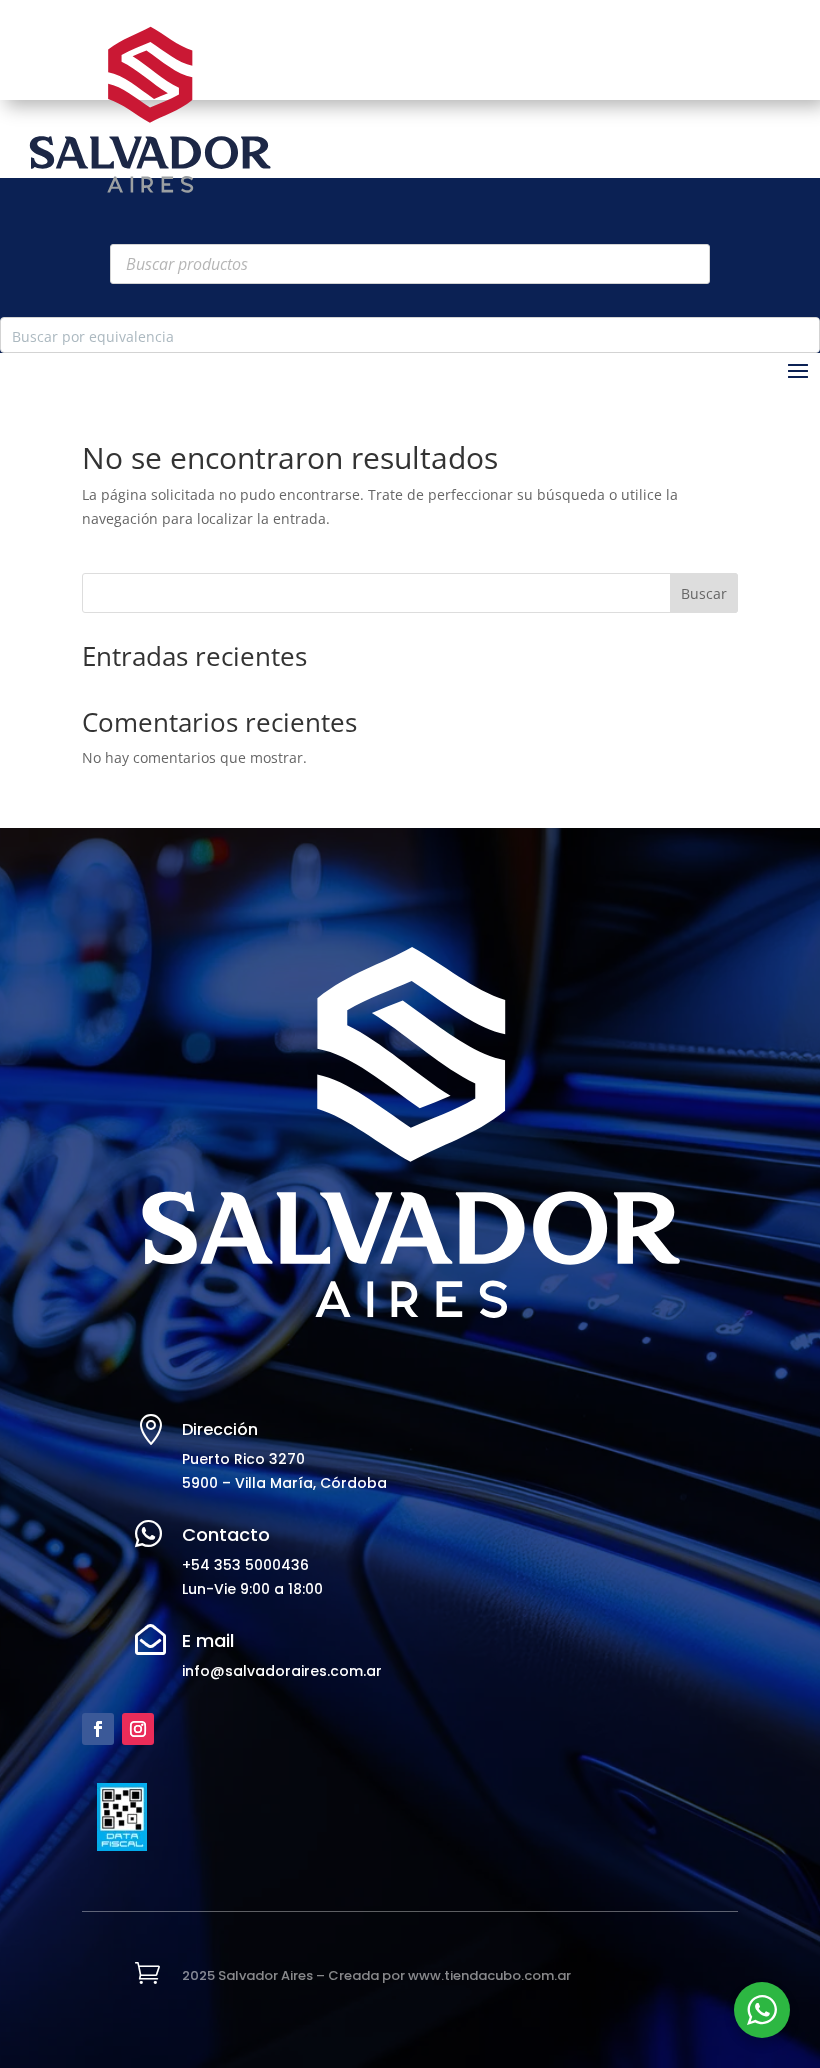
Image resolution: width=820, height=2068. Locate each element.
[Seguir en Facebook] (98, 1729)
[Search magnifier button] (802, 335)
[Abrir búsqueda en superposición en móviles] (410, 264)
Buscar (704, 593)
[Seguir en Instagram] (138, 1729)
